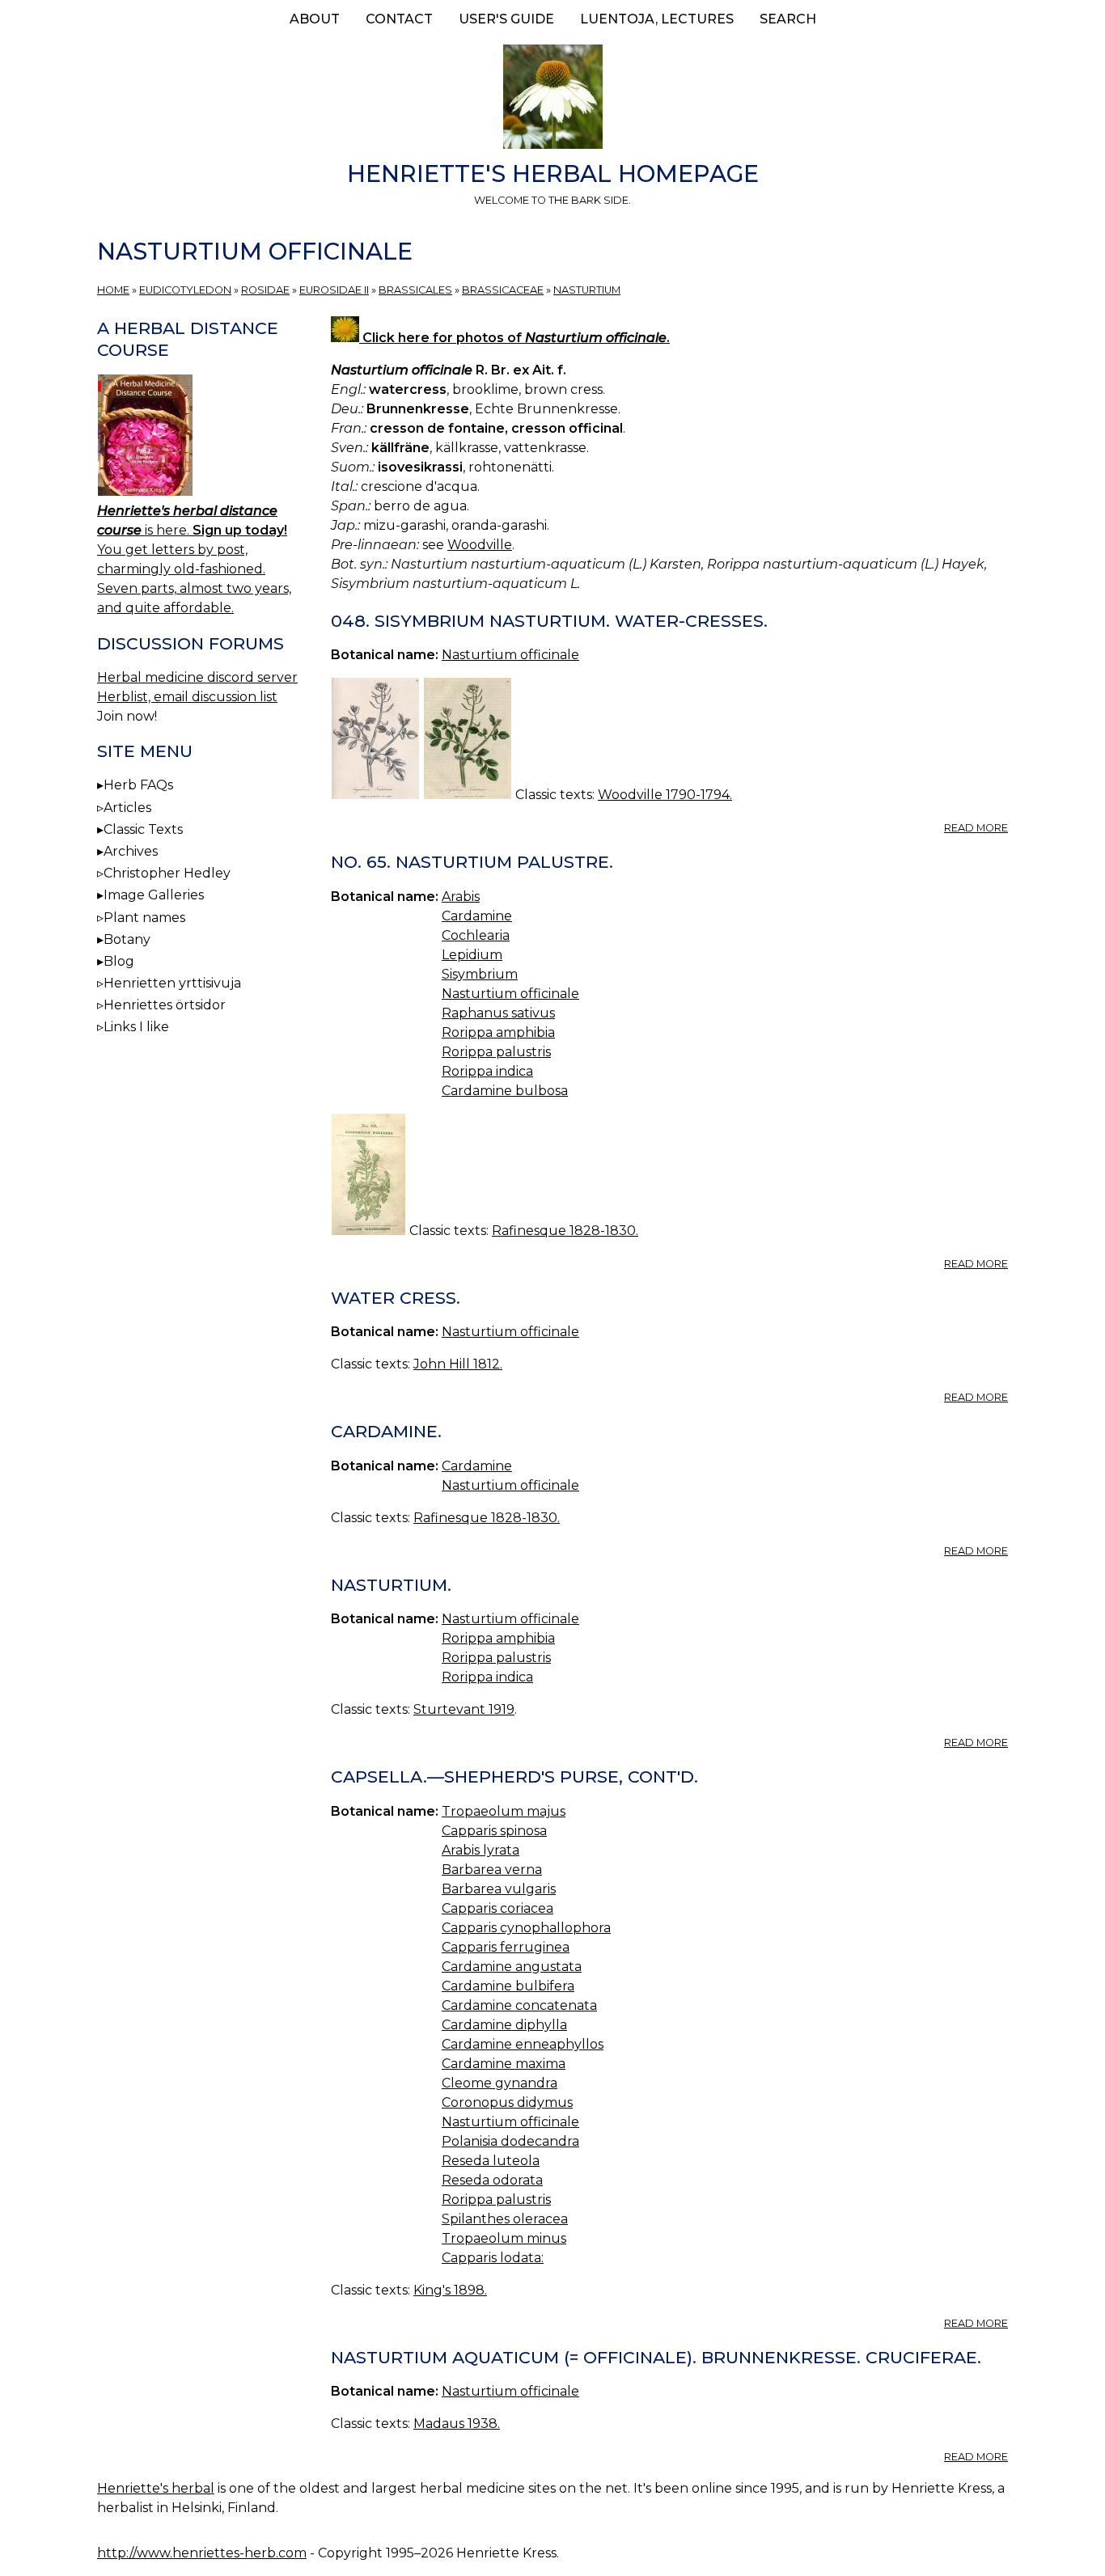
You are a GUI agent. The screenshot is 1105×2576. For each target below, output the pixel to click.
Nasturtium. (391, 1585)
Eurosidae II (334, 290)
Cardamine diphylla (504, 2025)
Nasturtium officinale (510, 655)
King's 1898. (450, 2290)
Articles (127, 808)
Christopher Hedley (167, 873)
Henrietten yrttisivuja (172, 983)
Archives (131, 851)
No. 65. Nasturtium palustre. (472, 862)
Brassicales (415, 290)
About (315, 19)
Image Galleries (154, 895)
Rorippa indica (487, 1071)
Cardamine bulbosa (505, 1091)
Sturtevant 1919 (464, 1709)
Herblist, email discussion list (187, 697)
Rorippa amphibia (498, 1032)
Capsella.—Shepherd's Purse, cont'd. (514, 1777)
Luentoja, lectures (657, 19)
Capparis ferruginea (506, 1947)
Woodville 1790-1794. (665, 795)
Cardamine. (386, 1431)
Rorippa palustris (496, 1052)
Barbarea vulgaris (499, 1889)
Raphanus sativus (498, 1013)
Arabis (461, 897)
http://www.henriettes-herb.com (202, 2553)
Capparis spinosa (494, 1831)
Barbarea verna (492, 1870)
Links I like (136, 1027)
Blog (119, 961)
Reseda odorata (492, 2180)
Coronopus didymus (507, 2102)
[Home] (552, 99)
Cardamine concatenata (519, 2005)
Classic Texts (143, 829)
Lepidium (472, 955)
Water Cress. (396, 1298)
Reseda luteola (491, 2161)
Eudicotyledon (185, 290)
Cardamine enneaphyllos (523, 2044)
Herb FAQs (138, 785)
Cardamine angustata (512, 1967)
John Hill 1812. (458, 1364)
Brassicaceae (503, 290)
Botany (127, 939)
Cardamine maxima (504, 2064)
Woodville (480, 545)
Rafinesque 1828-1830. (565, 1231)
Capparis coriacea (497, 1908)
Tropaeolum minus (504, 2238)
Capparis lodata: (493, 2258)
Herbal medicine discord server (197, 677)
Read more (976, 828)
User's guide (506, 19)
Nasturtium (587, 290)
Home (113, 290)
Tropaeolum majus (504, 1811)
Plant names (144, 918)
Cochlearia (476, 935)
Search (788, 19)
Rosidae (265, 290)
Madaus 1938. (457, 2424)
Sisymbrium (480, 974)
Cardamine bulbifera (508, 1986)
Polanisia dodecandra (510, 2141)
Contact (399, 19)
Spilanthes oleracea (505, 2219)
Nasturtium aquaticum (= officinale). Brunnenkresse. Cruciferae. (656, 2357)
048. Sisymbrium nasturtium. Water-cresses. (549, 621)
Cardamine (477, 916)
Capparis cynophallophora (526, 1928)
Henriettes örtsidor (165, 1005)
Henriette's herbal (156, 2488)
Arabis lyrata (481, 1850)
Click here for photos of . (514, 338)
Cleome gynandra (500, 2083)
